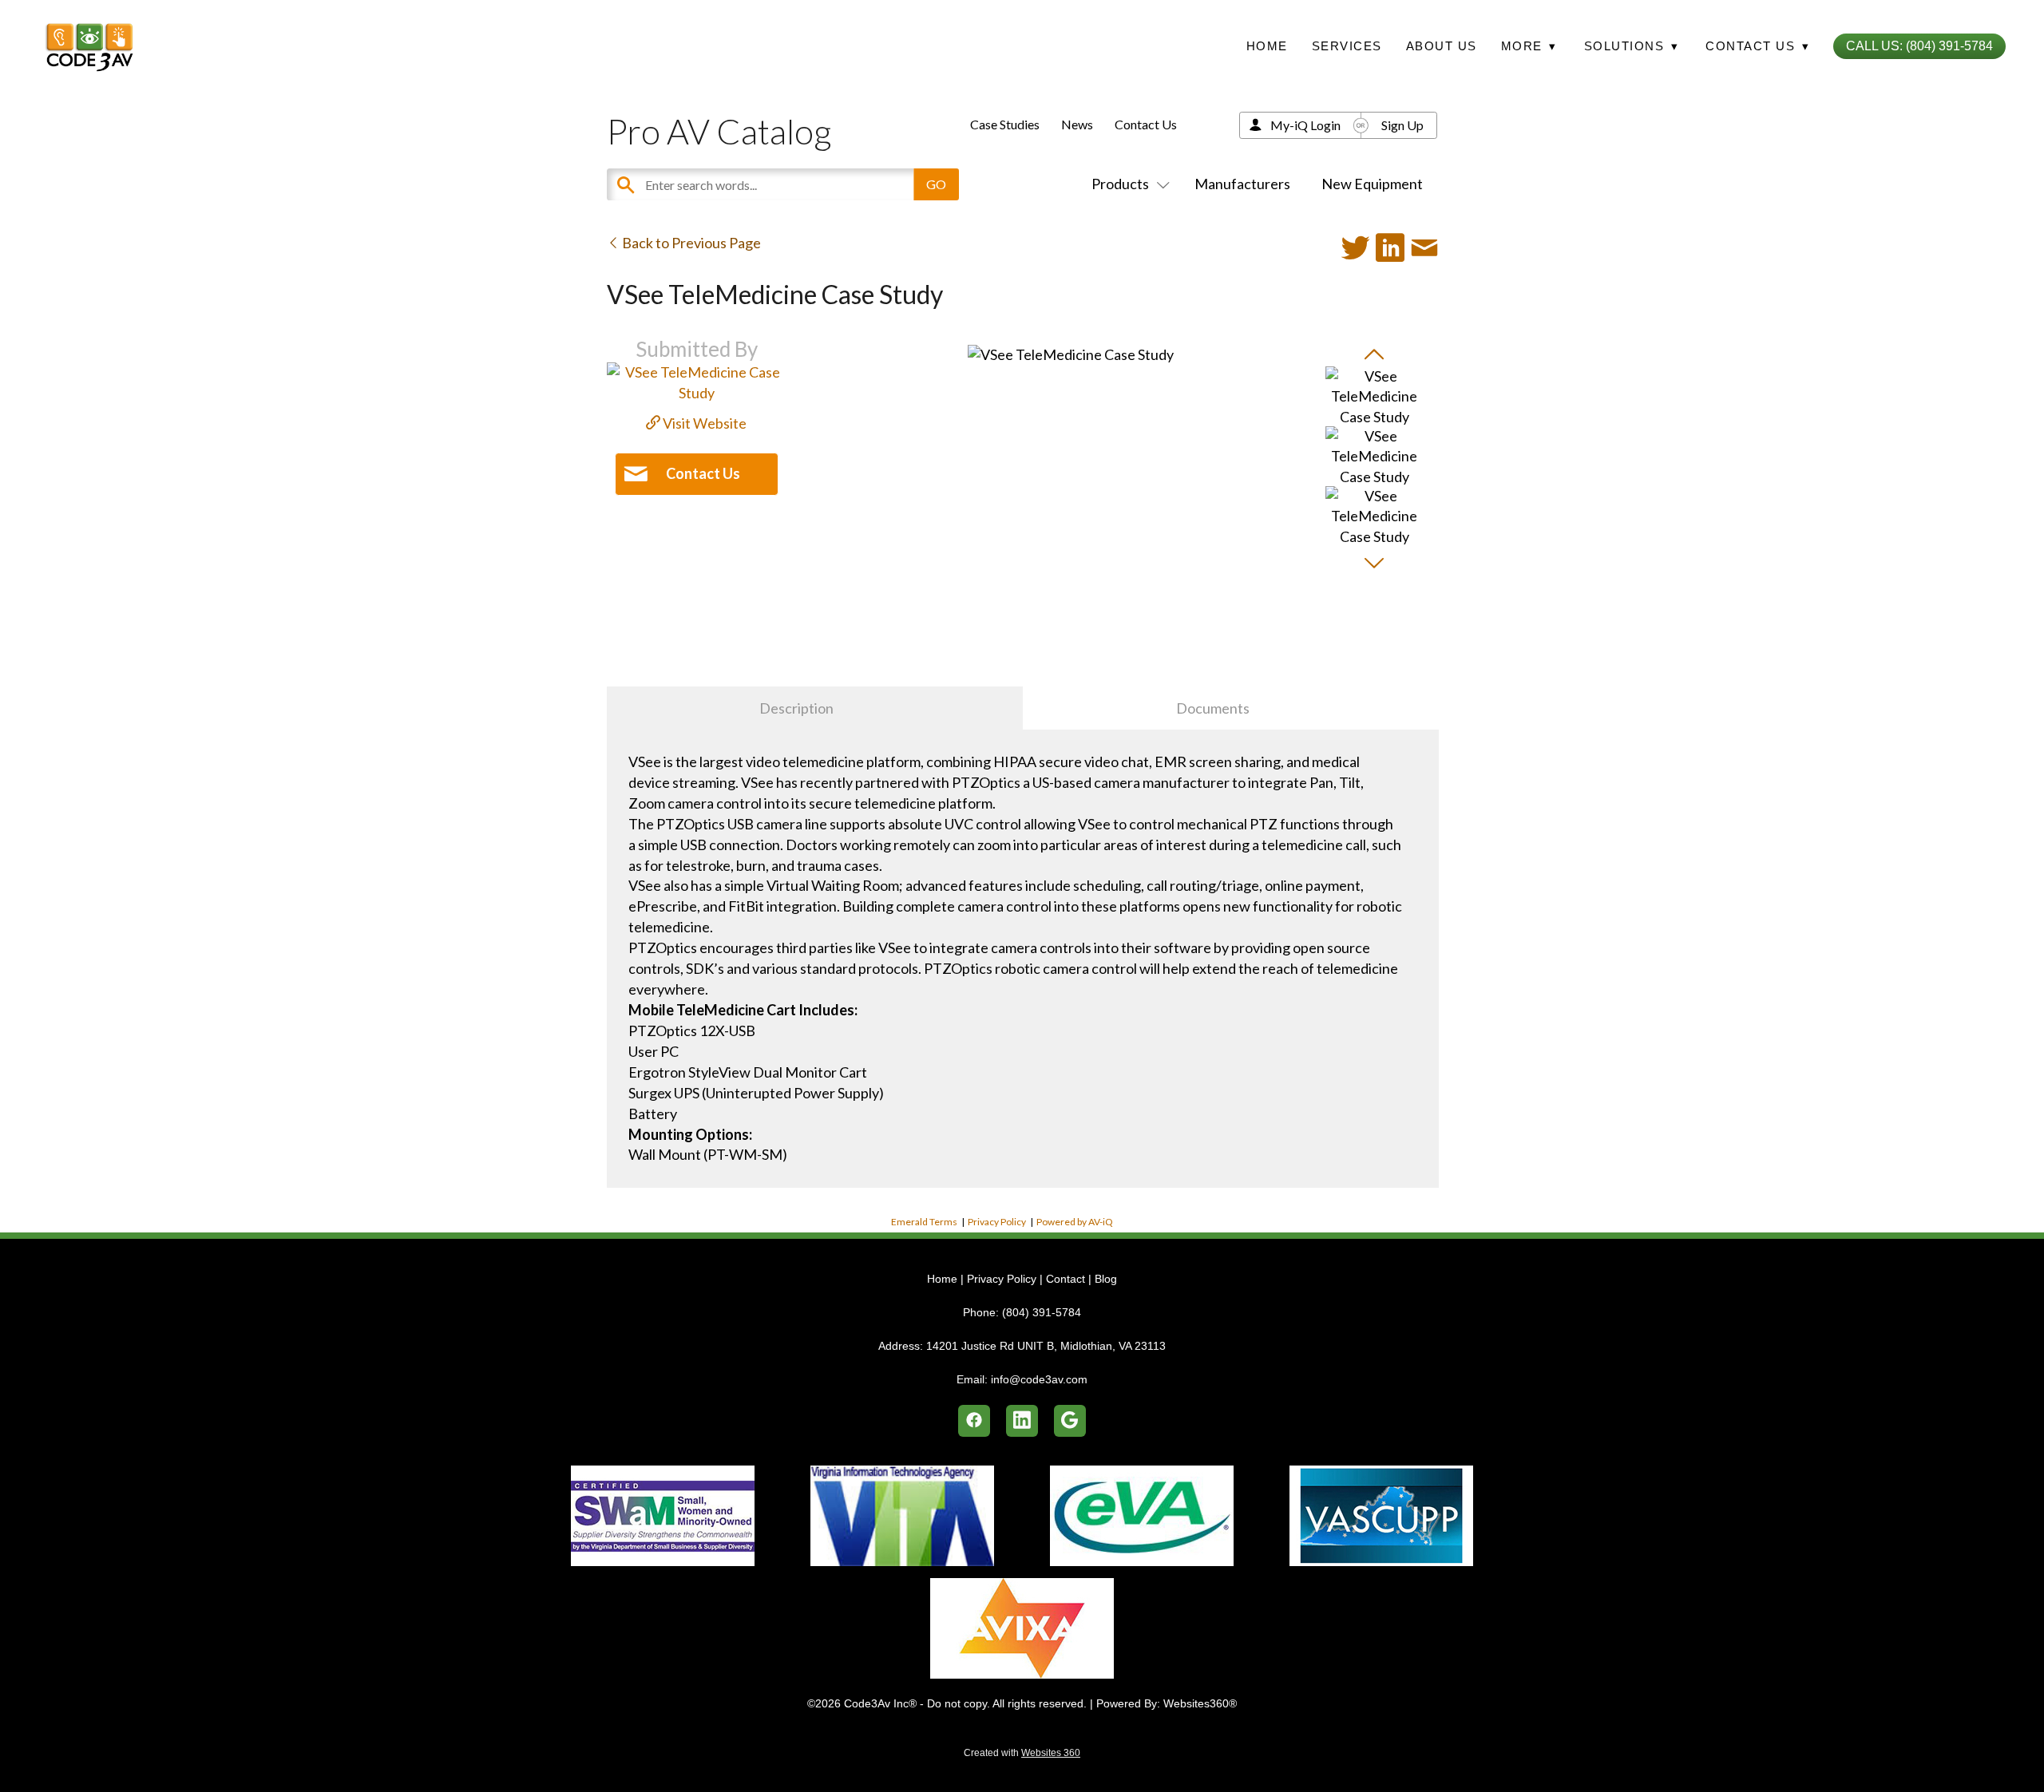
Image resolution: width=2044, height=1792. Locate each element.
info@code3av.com (1039, 1379)
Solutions (1632, 46)
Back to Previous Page (690, 243)
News (1077, 124)
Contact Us (1146, 124)
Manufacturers (1242, 184)
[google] (1070, 1421)
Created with (1022, 1753)
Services (1347, 46)
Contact (1066, 1279)
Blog (1106, 1279)
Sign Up (1402, 125)
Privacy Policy (997, 1222)
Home (1267, 46)
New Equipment (1372, 184)
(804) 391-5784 (1042, 1312)
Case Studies (1005, 124)
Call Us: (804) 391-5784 (1919, 46)
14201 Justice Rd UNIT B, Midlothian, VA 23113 (1046, 1346)
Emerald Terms (924, 1222)
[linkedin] (1022, 1421)
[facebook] (974, 1421)
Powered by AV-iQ (1075, 1222)
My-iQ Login (1305, 125)
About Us (1442, 46)
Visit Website (703, 423)
